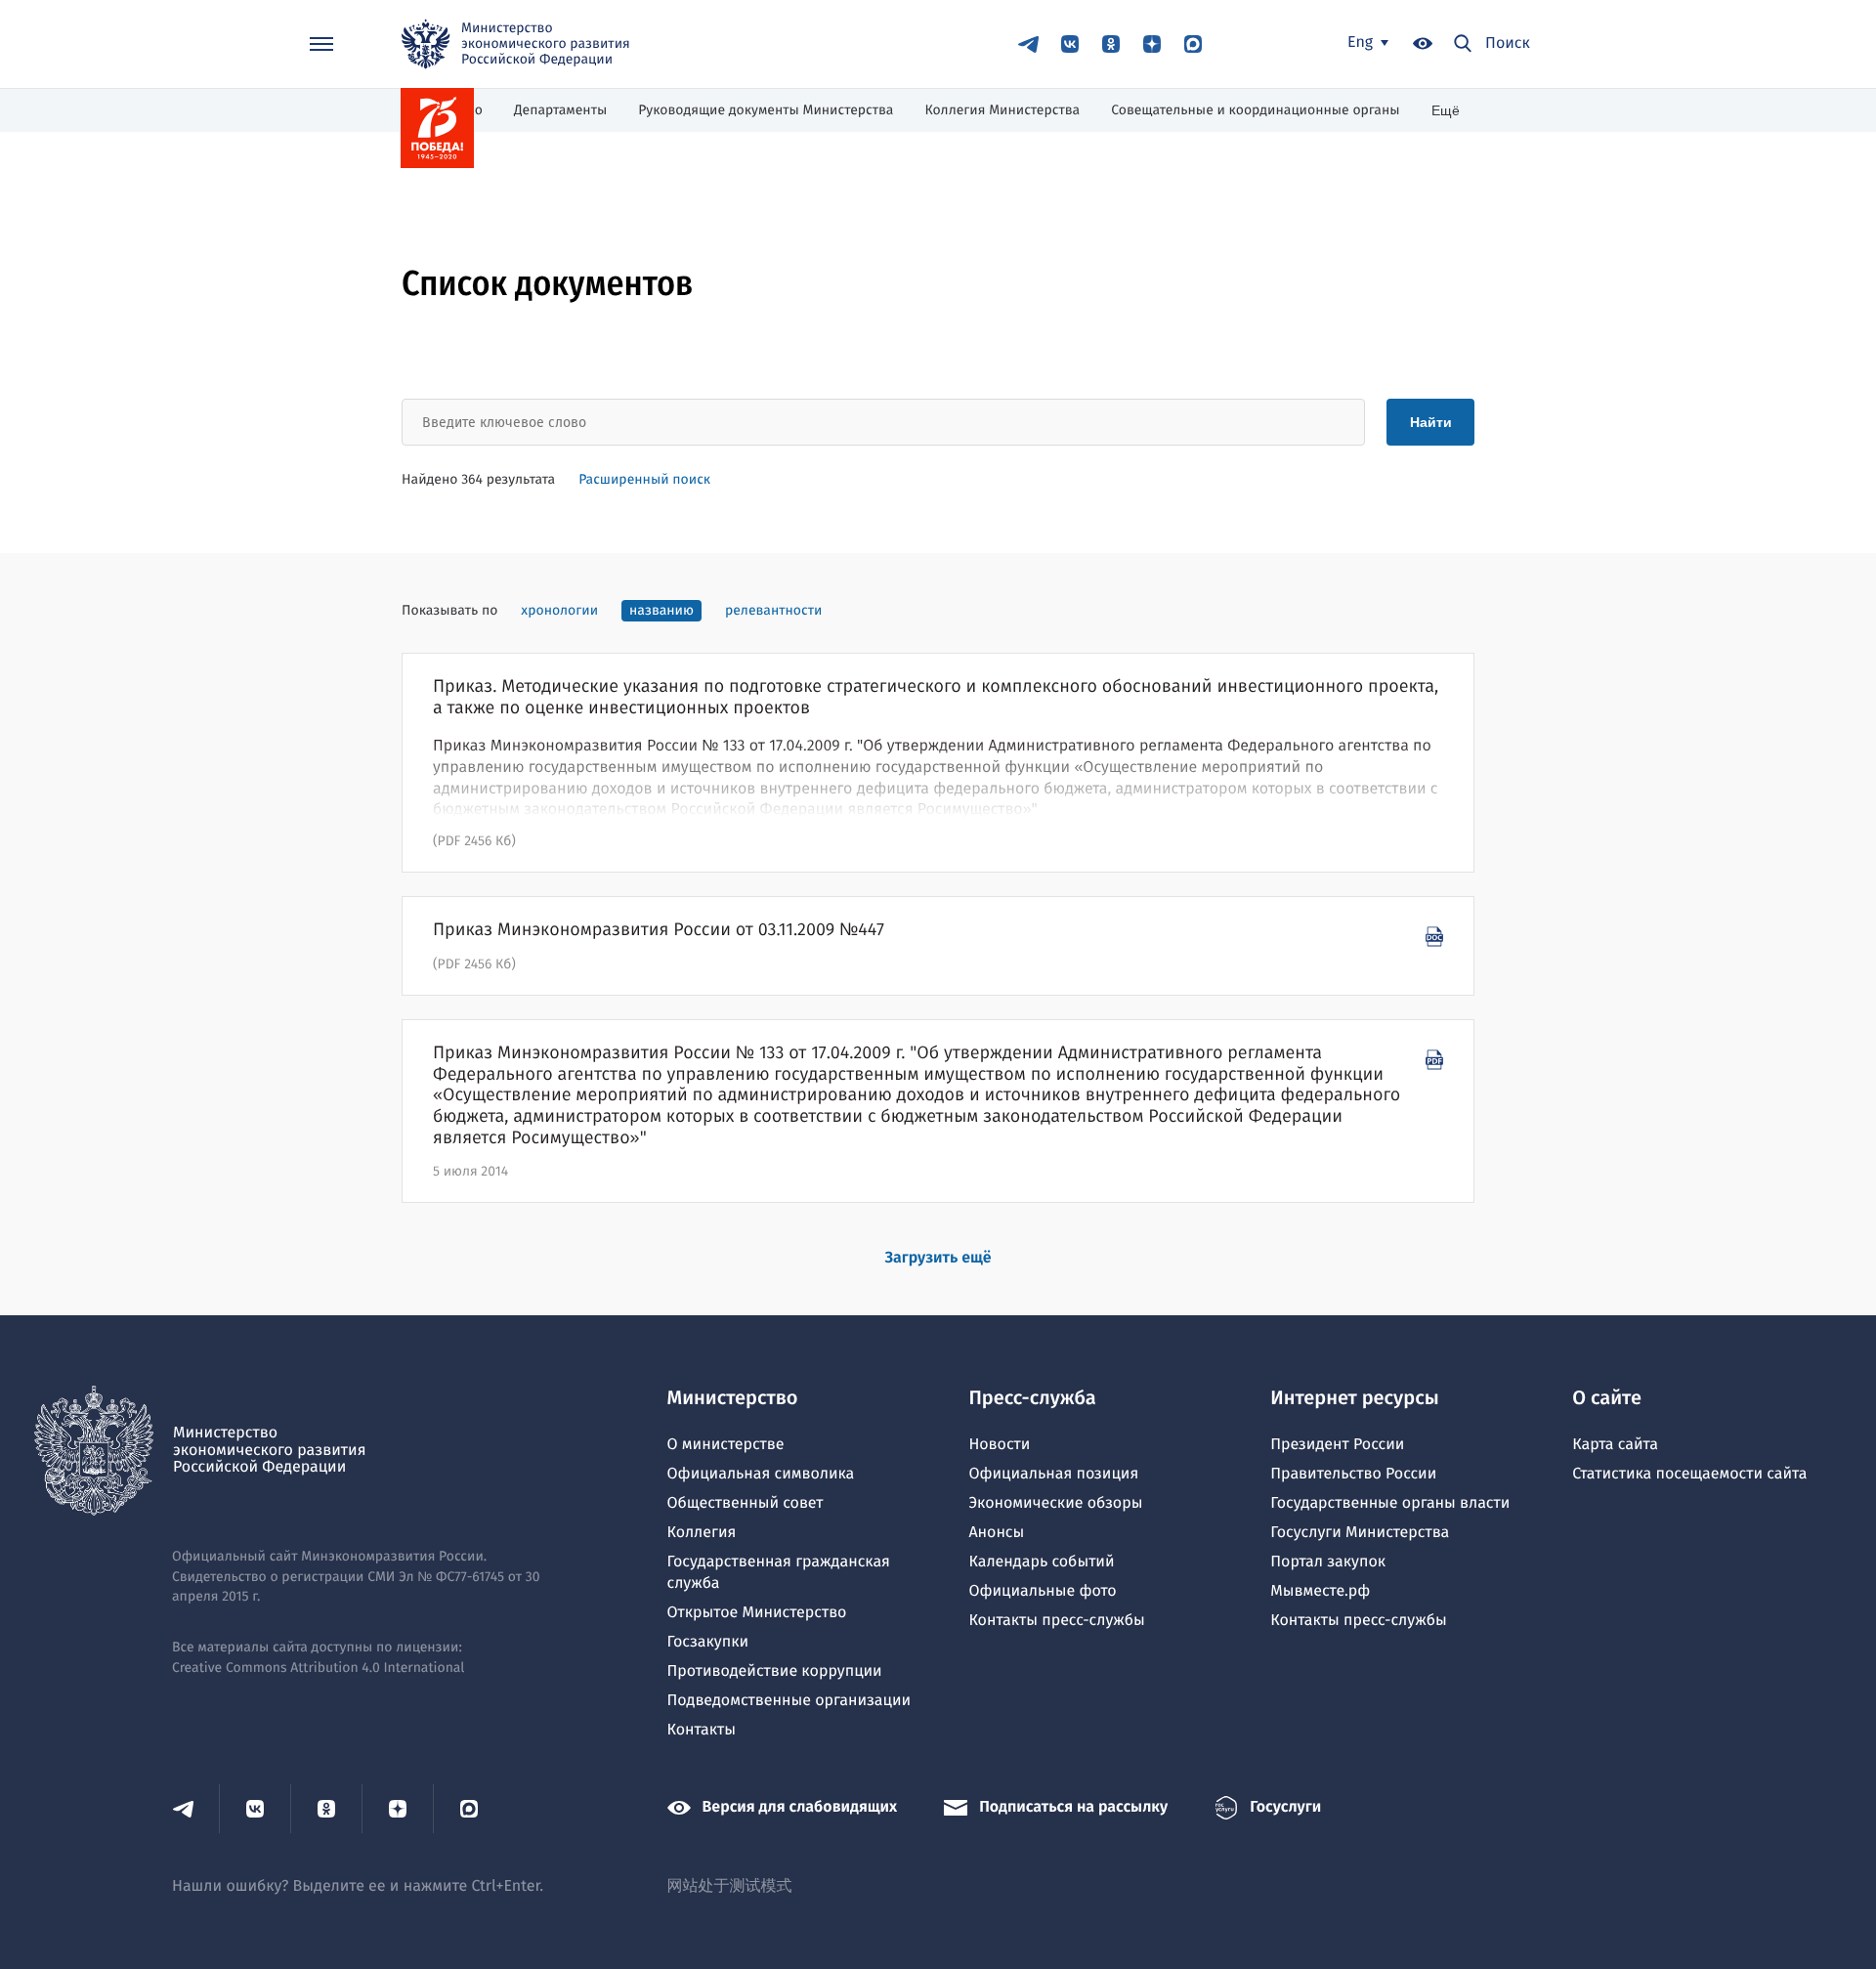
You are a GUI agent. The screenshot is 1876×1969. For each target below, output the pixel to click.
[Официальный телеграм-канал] (1029, 44)
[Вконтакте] (1070, 44)
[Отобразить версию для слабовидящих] (1423, 44)
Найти (1431, 422)
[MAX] (1193, 44)
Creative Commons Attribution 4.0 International (318, 1668)
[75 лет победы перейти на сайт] (437, 128)
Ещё (1446, 110)
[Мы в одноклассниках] (1111, 44)
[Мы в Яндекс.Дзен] (1152, 44)
